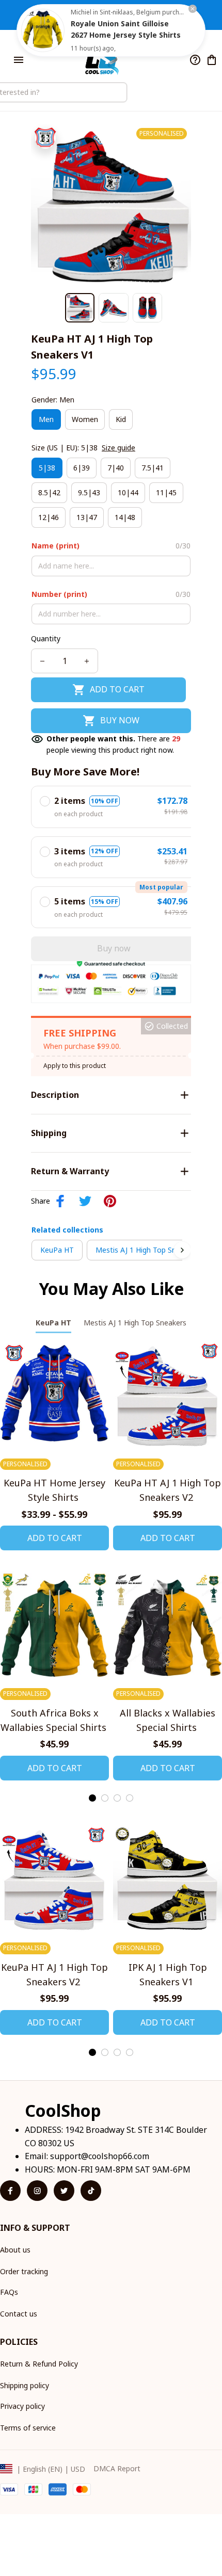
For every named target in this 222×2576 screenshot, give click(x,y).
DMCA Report (117, 2468)
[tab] (92, 1798)
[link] (43, 30)
